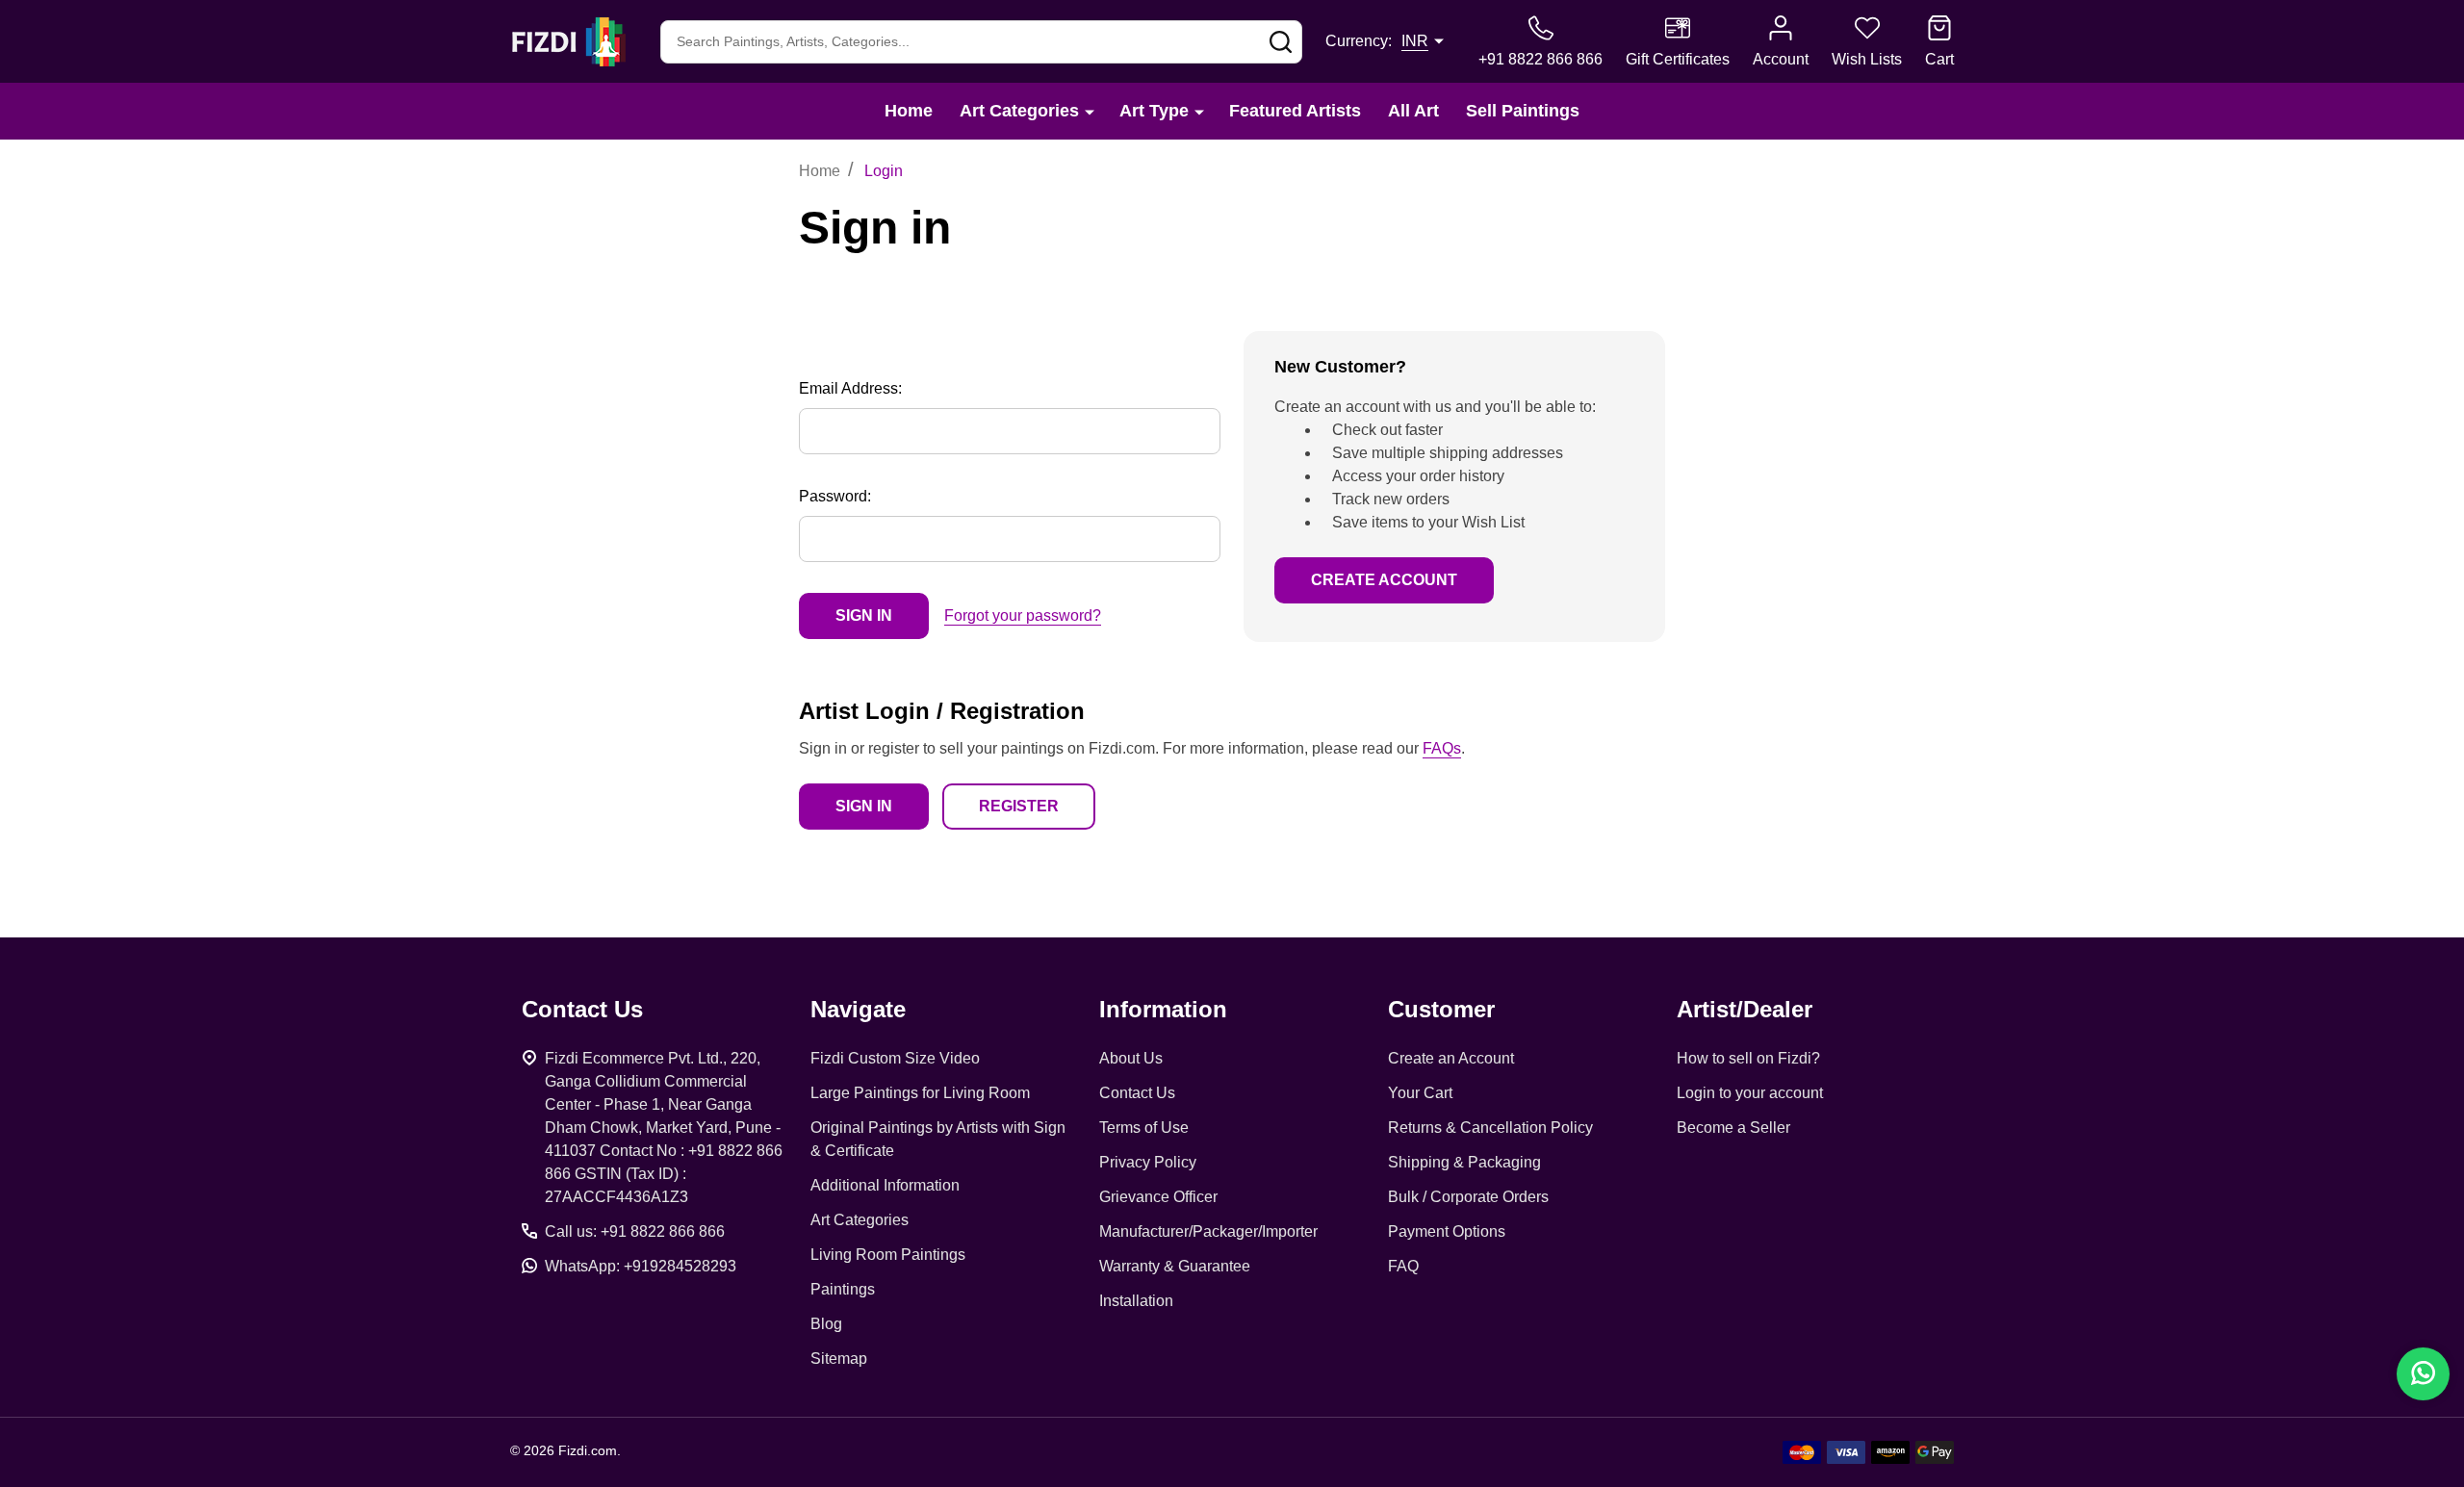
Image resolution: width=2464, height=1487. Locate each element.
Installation (1136, 1301)
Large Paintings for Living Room (920, 1093)
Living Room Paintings (888, 1255)
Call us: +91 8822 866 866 (635, 1231)
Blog (826, 1324)
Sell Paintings (1523, 111)
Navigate (858, 1009)
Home (909, 111)
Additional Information (885, 1185)
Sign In (864, 806)
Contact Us (1137, 1093)
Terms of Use (1144, 1128)
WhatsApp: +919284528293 (641, 1266)
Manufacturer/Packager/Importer (1208, 1231)
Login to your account (1750, 1093)
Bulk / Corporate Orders (1468, 1197)
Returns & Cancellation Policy (1490, 1128)
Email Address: (850, 388)
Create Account (1384, 580)
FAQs (1442, 748)
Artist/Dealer (1745, 1009)
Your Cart (1420, 1093)
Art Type (1154, 111)
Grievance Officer (1158, 1197)
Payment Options (1447, 1231)
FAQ (1403, 1266)
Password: (835, 496)
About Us (1131, 1058)
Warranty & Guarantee (1175, 1266)
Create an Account (1451, 1058)
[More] (1090, 111)
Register (1019, 806)
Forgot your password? (1023, 615)
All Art (1413, 111)
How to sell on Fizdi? (1748, 1058)
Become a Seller (1733, 1128)
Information (1163, 1009)
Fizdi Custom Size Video (895, 1058)
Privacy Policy (1148, 1162)
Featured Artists (1295, 111)
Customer (1441, 1009)
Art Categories (1019, 111)
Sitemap (839, 1359)
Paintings (843, 1289)
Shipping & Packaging (1464, 1162)
